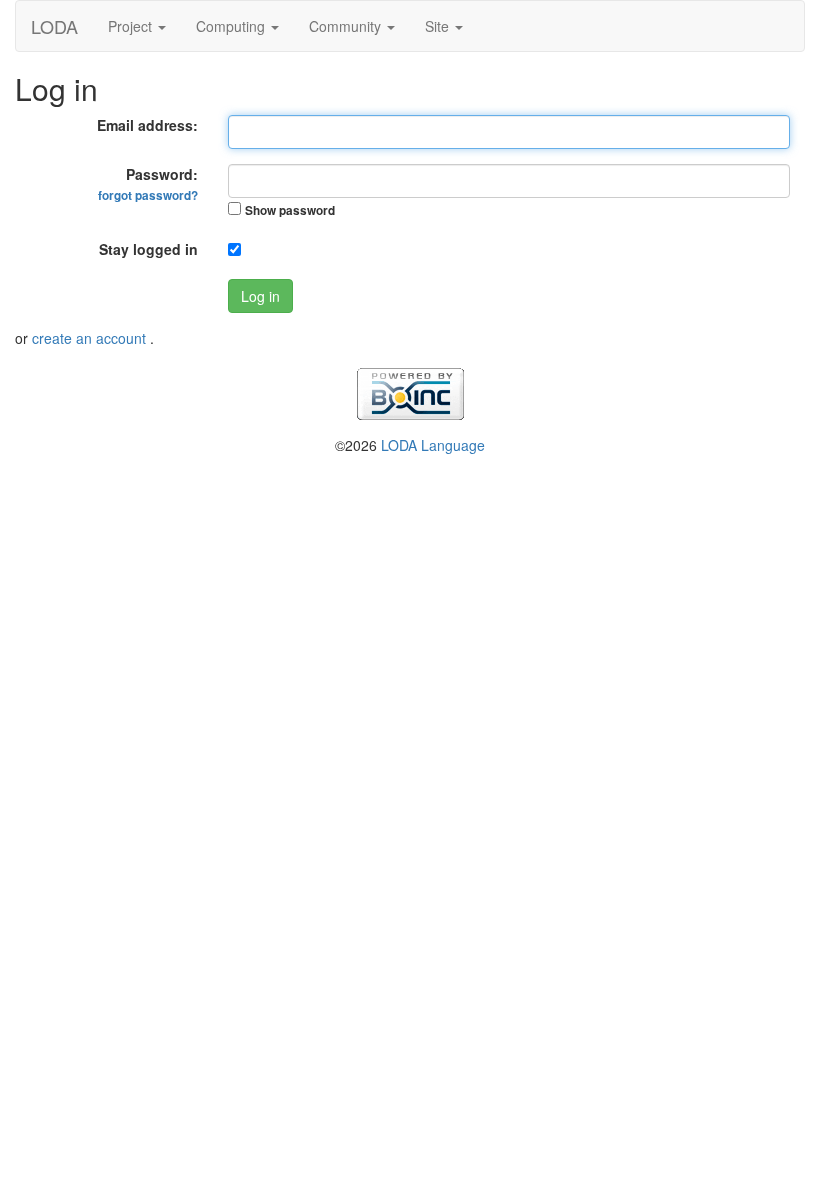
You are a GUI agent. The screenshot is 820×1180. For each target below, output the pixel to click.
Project (132, 26)
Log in (260, 296)
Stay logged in (148, 249)
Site (439, 26)
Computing (232, 26)
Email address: (147, 125)
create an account (91, 338)
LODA (54, 26)
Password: (148, 184)
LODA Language (433, 445)
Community (347, 26)
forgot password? (148, 195)
